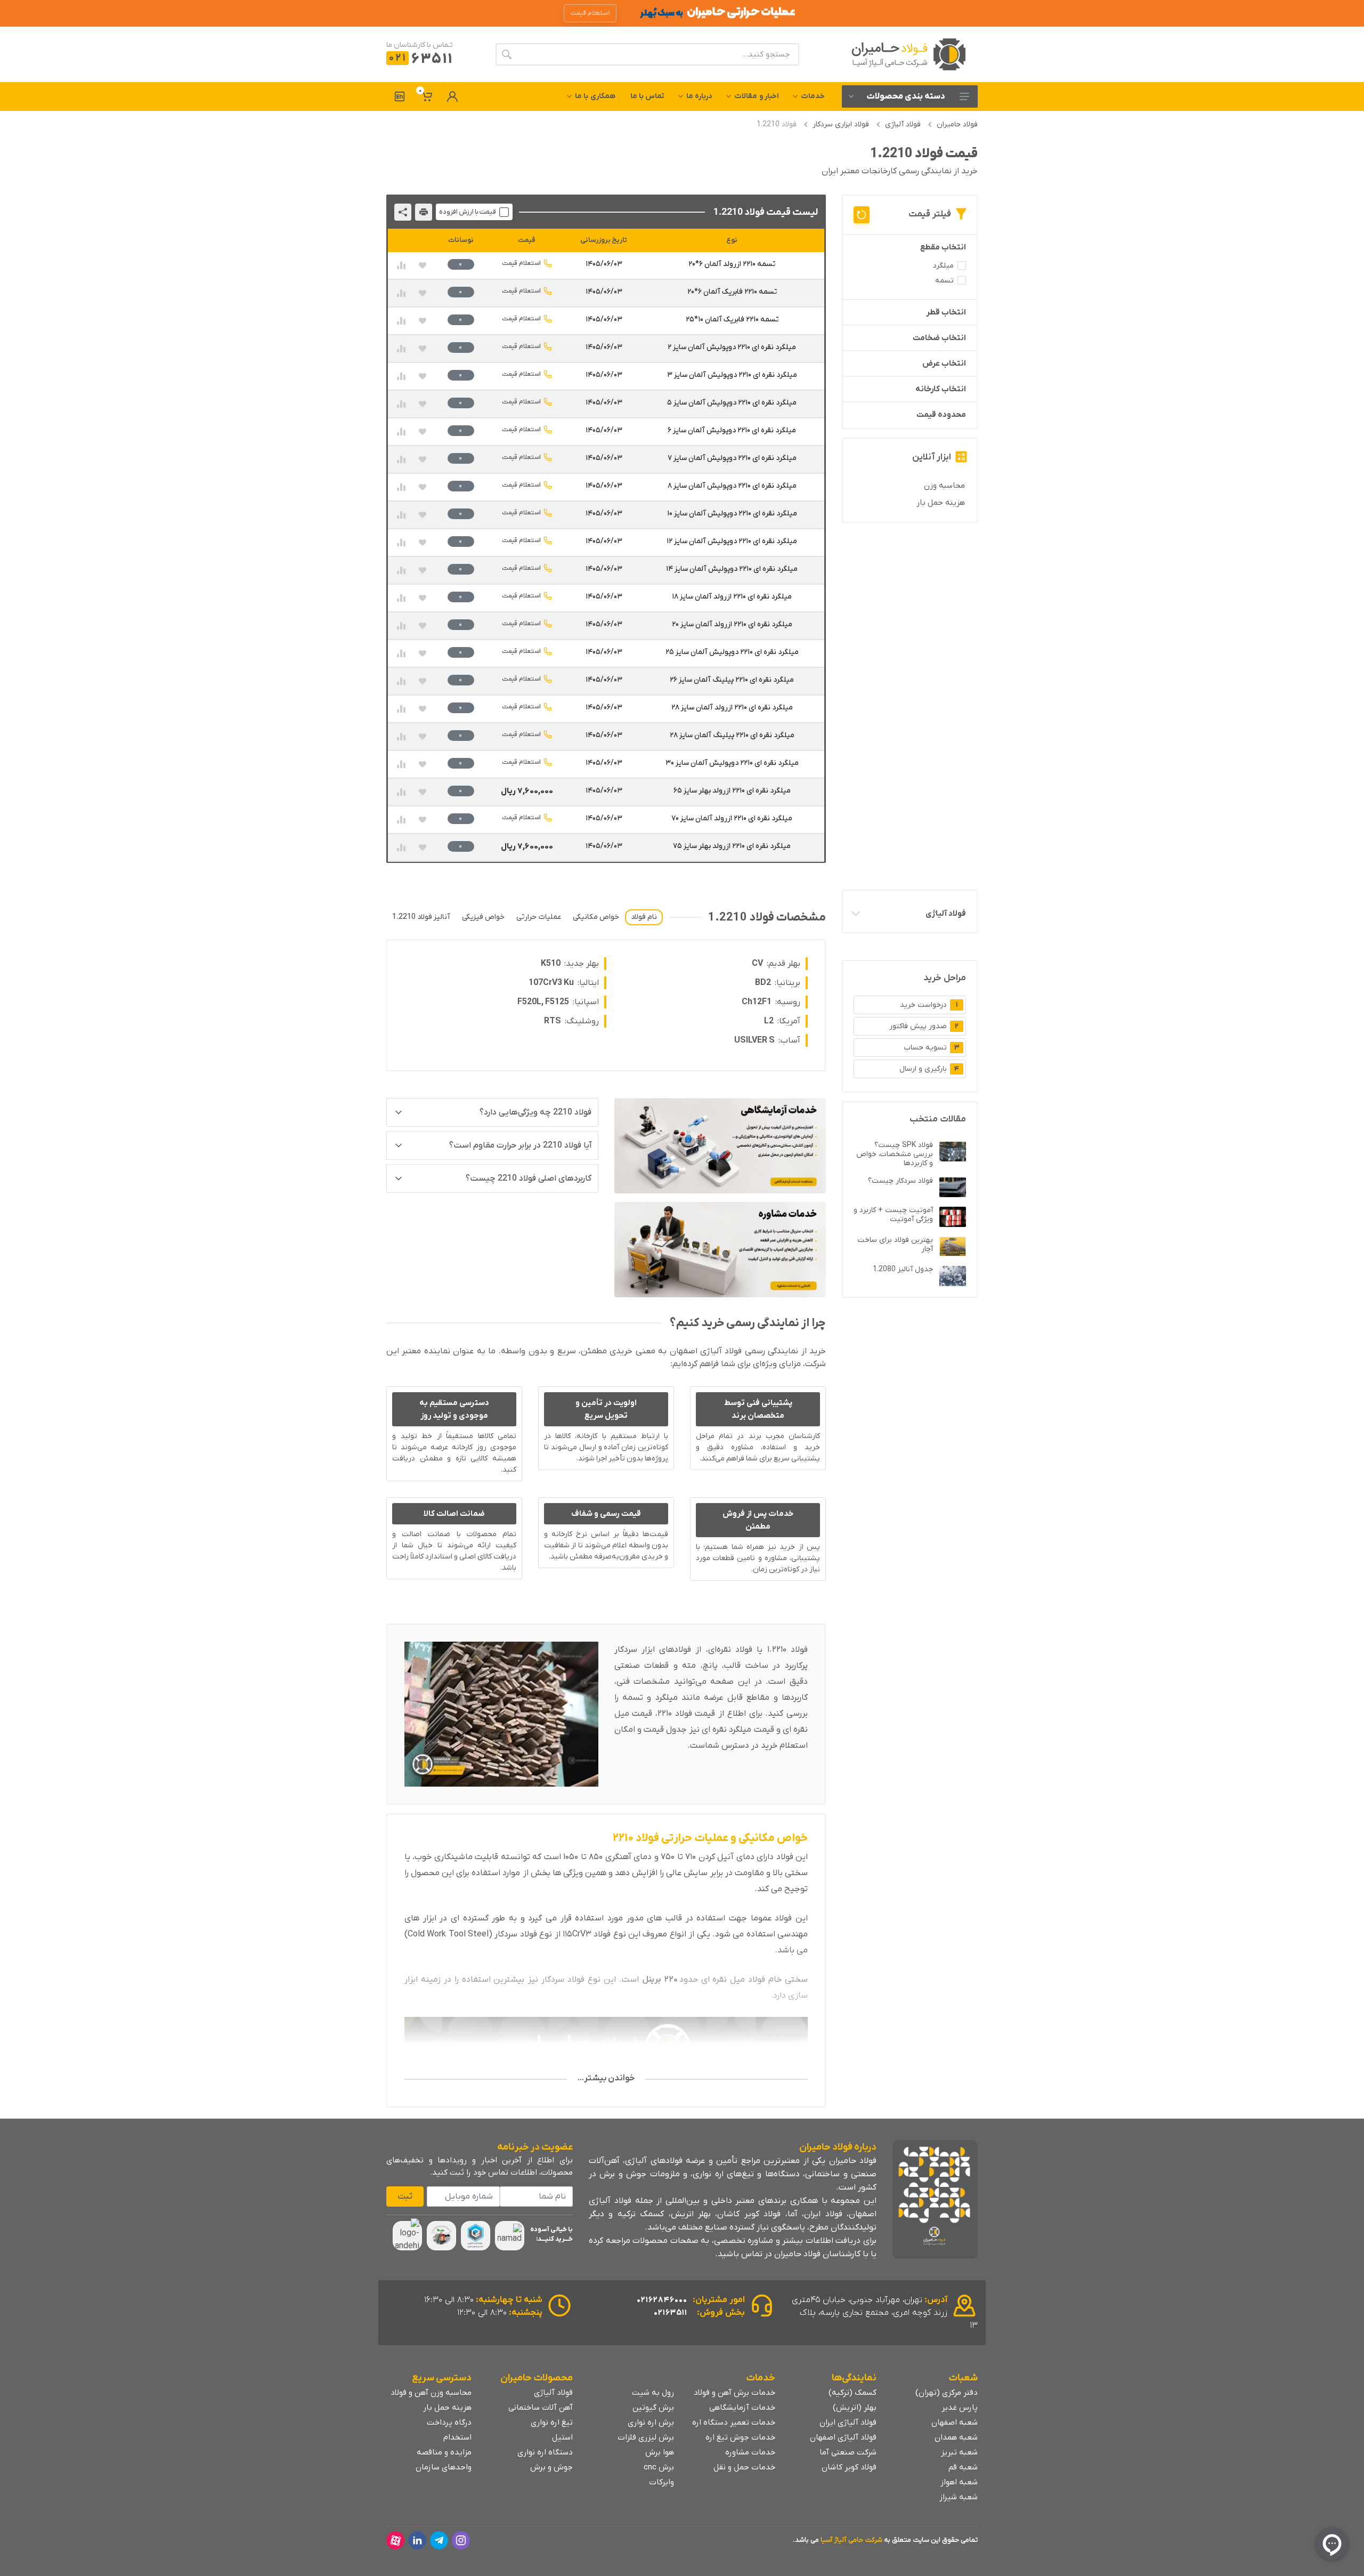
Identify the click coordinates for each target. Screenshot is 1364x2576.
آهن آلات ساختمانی (541, 2408)
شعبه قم (963, 2467)
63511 (421, 59)
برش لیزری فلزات (646, 2437)
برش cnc (659, 2467)
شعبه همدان (956, 2437)
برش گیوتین (653, 2408)
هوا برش (660, 2452)
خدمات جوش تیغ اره (740, 2437)
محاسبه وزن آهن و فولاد (431, 2393)
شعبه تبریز (959, 2452)
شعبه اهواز (959, 2482)
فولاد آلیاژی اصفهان (843, 2437)
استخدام (457, 2437)
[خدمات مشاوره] (720, 1250)
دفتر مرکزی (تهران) (947, 2393)
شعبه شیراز (959, 2497)
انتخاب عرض (944, 364)
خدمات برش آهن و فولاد (734, 2393)
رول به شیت (653, 2393)
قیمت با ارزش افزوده (468, 212)
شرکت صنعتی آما (848, 2452)
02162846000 (662, 2300)
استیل (562, 2437)
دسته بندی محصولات (906, 96)
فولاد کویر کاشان (849, 2467)
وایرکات (661, 2482)
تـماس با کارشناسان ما (420, 45)
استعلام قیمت (521, 263)
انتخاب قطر (946, 312)
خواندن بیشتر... (606, 2078)
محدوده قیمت (941, 415)
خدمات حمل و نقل (744, 2467)
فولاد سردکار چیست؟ (900, 1181)
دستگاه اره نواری (545, 2452)
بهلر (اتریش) (855, 2408)
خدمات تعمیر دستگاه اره (734, 2422)
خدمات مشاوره (750, 2452)
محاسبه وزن (944, 486)
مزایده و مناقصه (444, 2452)
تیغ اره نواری (552, 2422)
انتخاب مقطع (943, 247)
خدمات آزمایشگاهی (742, 2408)
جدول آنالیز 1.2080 (903, 1269)
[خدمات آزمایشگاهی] (720, 1146)
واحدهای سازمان (444, 2467)
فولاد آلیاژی (903, 124)
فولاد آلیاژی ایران (848, 2422)
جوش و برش (551, 2467)
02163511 (671, 2313)
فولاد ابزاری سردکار (841, 124)
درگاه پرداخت (449, 2422)
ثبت (405, 2197)
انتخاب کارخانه (941, 389)
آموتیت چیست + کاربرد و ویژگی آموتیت (893, 1215)
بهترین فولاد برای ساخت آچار (895, 1245)
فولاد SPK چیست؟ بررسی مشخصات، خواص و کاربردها (895, 1154)
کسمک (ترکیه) (852, 2393)
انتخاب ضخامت (939, 338)
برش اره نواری (651, 2422)
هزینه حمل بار (941, 503)
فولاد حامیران (957, 124)
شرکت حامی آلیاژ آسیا (851, 2540)
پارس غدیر (960, 2408)
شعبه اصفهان (955, 2422)
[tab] (644, 917)
